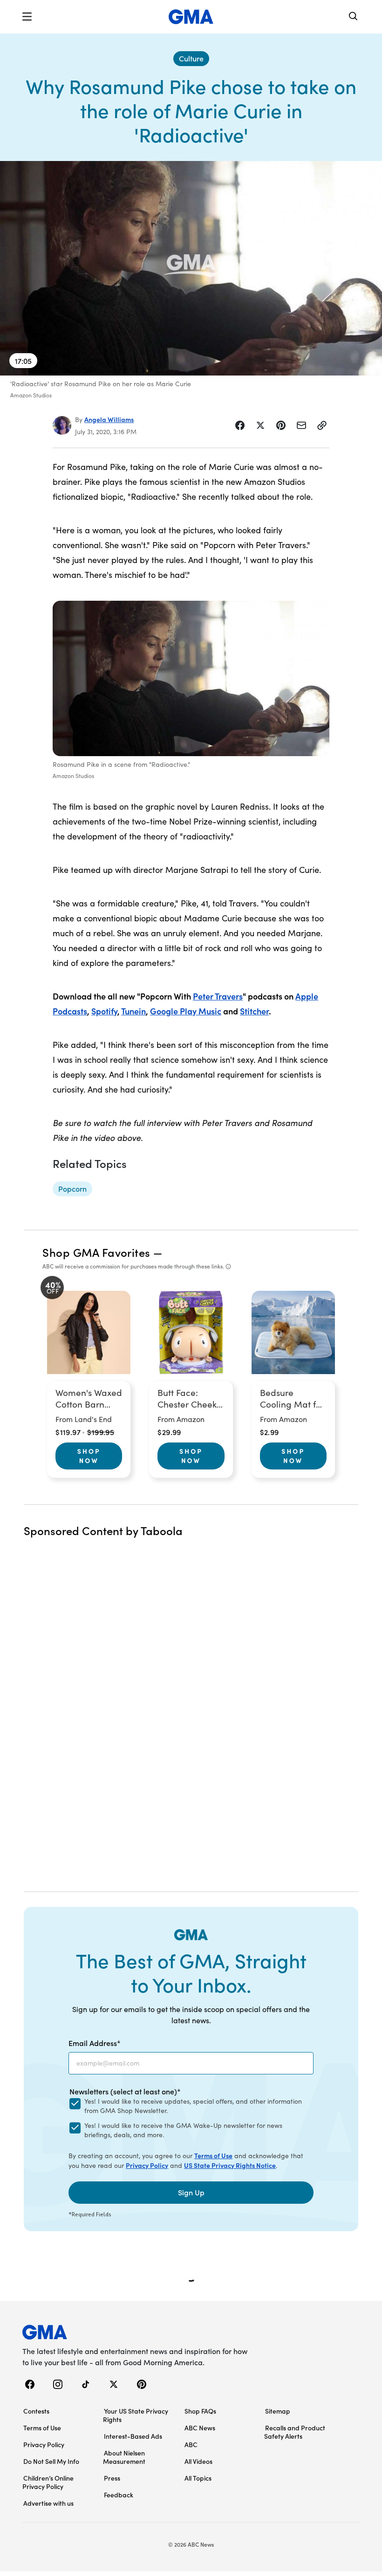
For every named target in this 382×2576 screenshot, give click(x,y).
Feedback (119, 2495)
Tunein (133, 1011)
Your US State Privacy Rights (136, 2415)
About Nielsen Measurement (124, 2457)
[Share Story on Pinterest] (281, 425)
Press (112, 2478)
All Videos (198, 2461)
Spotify (104, 1011)
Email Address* (95, 2043)
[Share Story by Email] (301, 425)
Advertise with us (48, 2503)
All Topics (198, 2478)
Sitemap (278, 2411)
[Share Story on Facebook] (240, 425)
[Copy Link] (322, 425)
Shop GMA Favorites (96, 1252)
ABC (191, 2444)
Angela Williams (109, 419)
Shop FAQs (200, 2411)
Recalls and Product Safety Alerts (295, 2432)
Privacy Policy (147, 2165)
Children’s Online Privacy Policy (48, 2482)
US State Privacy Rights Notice (230, 2165)
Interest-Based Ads (133, 2436)
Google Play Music (186, 1011)
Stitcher (254, 1011)
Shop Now (89, 1456)
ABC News (200, 2428)
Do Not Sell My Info (51, 2461)
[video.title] (191, 268)
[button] (27, 17)
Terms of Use (213, 2155)
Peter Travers (218, 996)
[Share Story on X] (260, 425)
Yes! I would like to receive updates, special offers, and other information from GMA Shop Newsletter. (193, 2106)
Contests (36, 2411)
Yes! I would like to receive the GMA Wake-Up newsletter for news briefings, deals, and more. (183, 2130)
